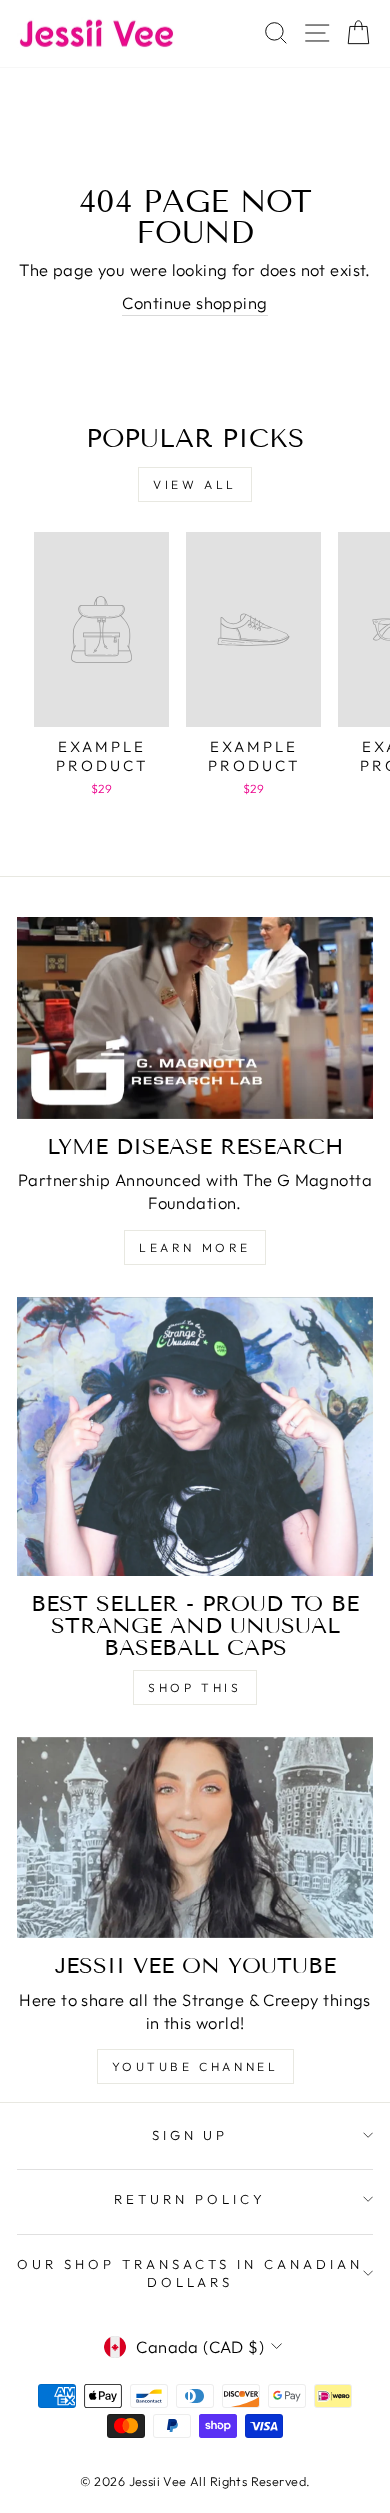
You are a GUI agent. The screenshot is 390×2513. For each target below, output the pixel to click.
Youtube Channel (195, 2066)
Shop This (194, 1687)
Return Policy (190, 2199)
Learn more (195, 1247)
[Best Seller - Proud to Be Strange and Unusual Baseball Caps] (195, 1436)
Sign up (190, 2135)
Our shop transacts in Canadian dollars (189, 2273)
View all (195, 484)
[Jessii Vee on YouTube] (195, 1838)
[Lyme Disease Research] (195, 1018)
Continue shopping (194, 302)
